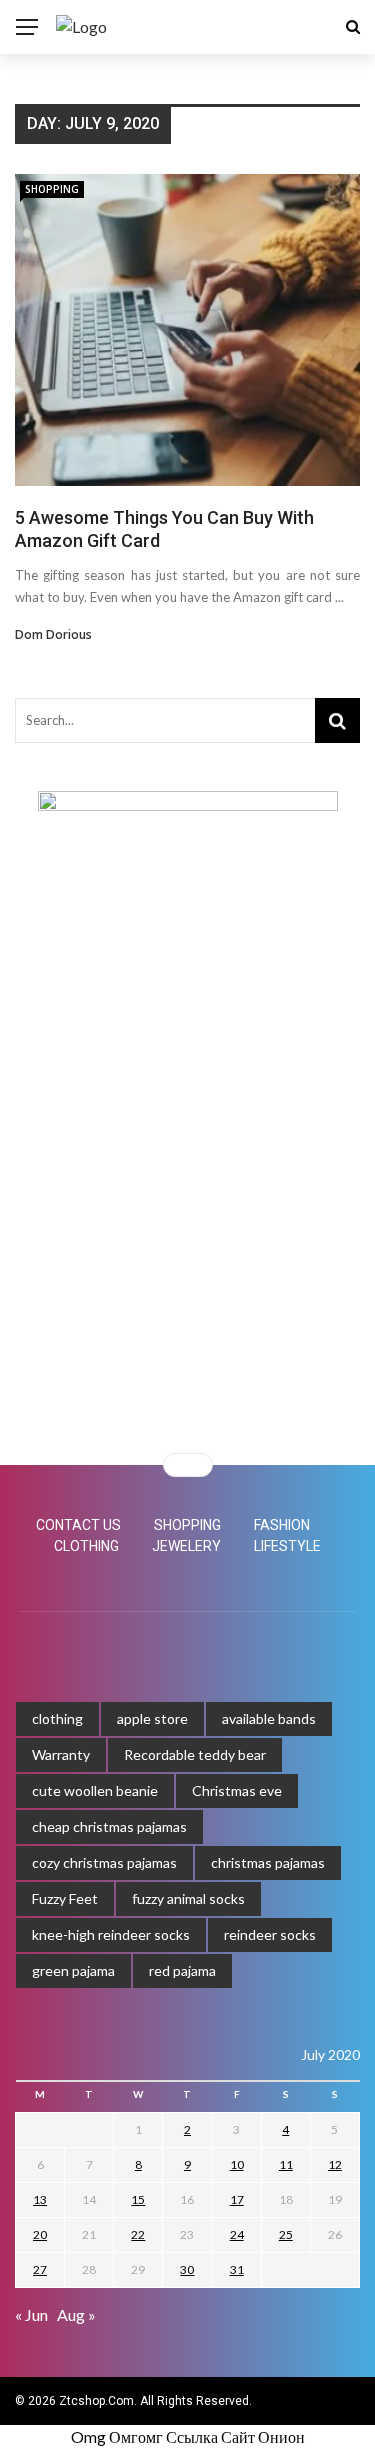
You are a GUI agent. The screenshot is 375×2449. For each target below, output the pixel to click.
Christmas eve (237, 1790)
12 (335, 2164)
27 (40, 2269)
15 (138, 2199)
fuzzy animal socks (188, 1898)
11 (286, 2164)
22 (138, 2234)
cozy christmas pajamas (104, 1862)
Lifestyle (287, 1546)
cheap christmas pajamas (109, 1826)
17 (237, 2199)
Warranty (61, 1754)
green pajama (73, 1970)
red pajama (182, 1970)
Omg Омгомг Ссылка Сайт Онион (188, 2436)
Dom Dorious (53, 634)
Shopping (52, 189)
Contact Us (78, 1525)
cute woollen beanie (95, 1790)
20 (40, 2234)
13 (40, 2199)
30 (187, 2269)
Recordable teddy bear (195, 1754)
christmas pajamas (268, 1862)
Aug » (76, 2314)
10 (237, 2164)
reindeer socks (270, 1934)
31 (237, 2269)
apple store (152, 1718)
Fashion (282, 1525)
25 (286, 2234)
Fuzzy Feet (65, 1898)
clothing (57, 1718)
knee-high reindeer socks (111, 1934)
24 (237, 2234)
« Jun (31, 2314)
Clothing (86, 1546)
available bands (269, 1718)
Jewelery (186, 1546)
